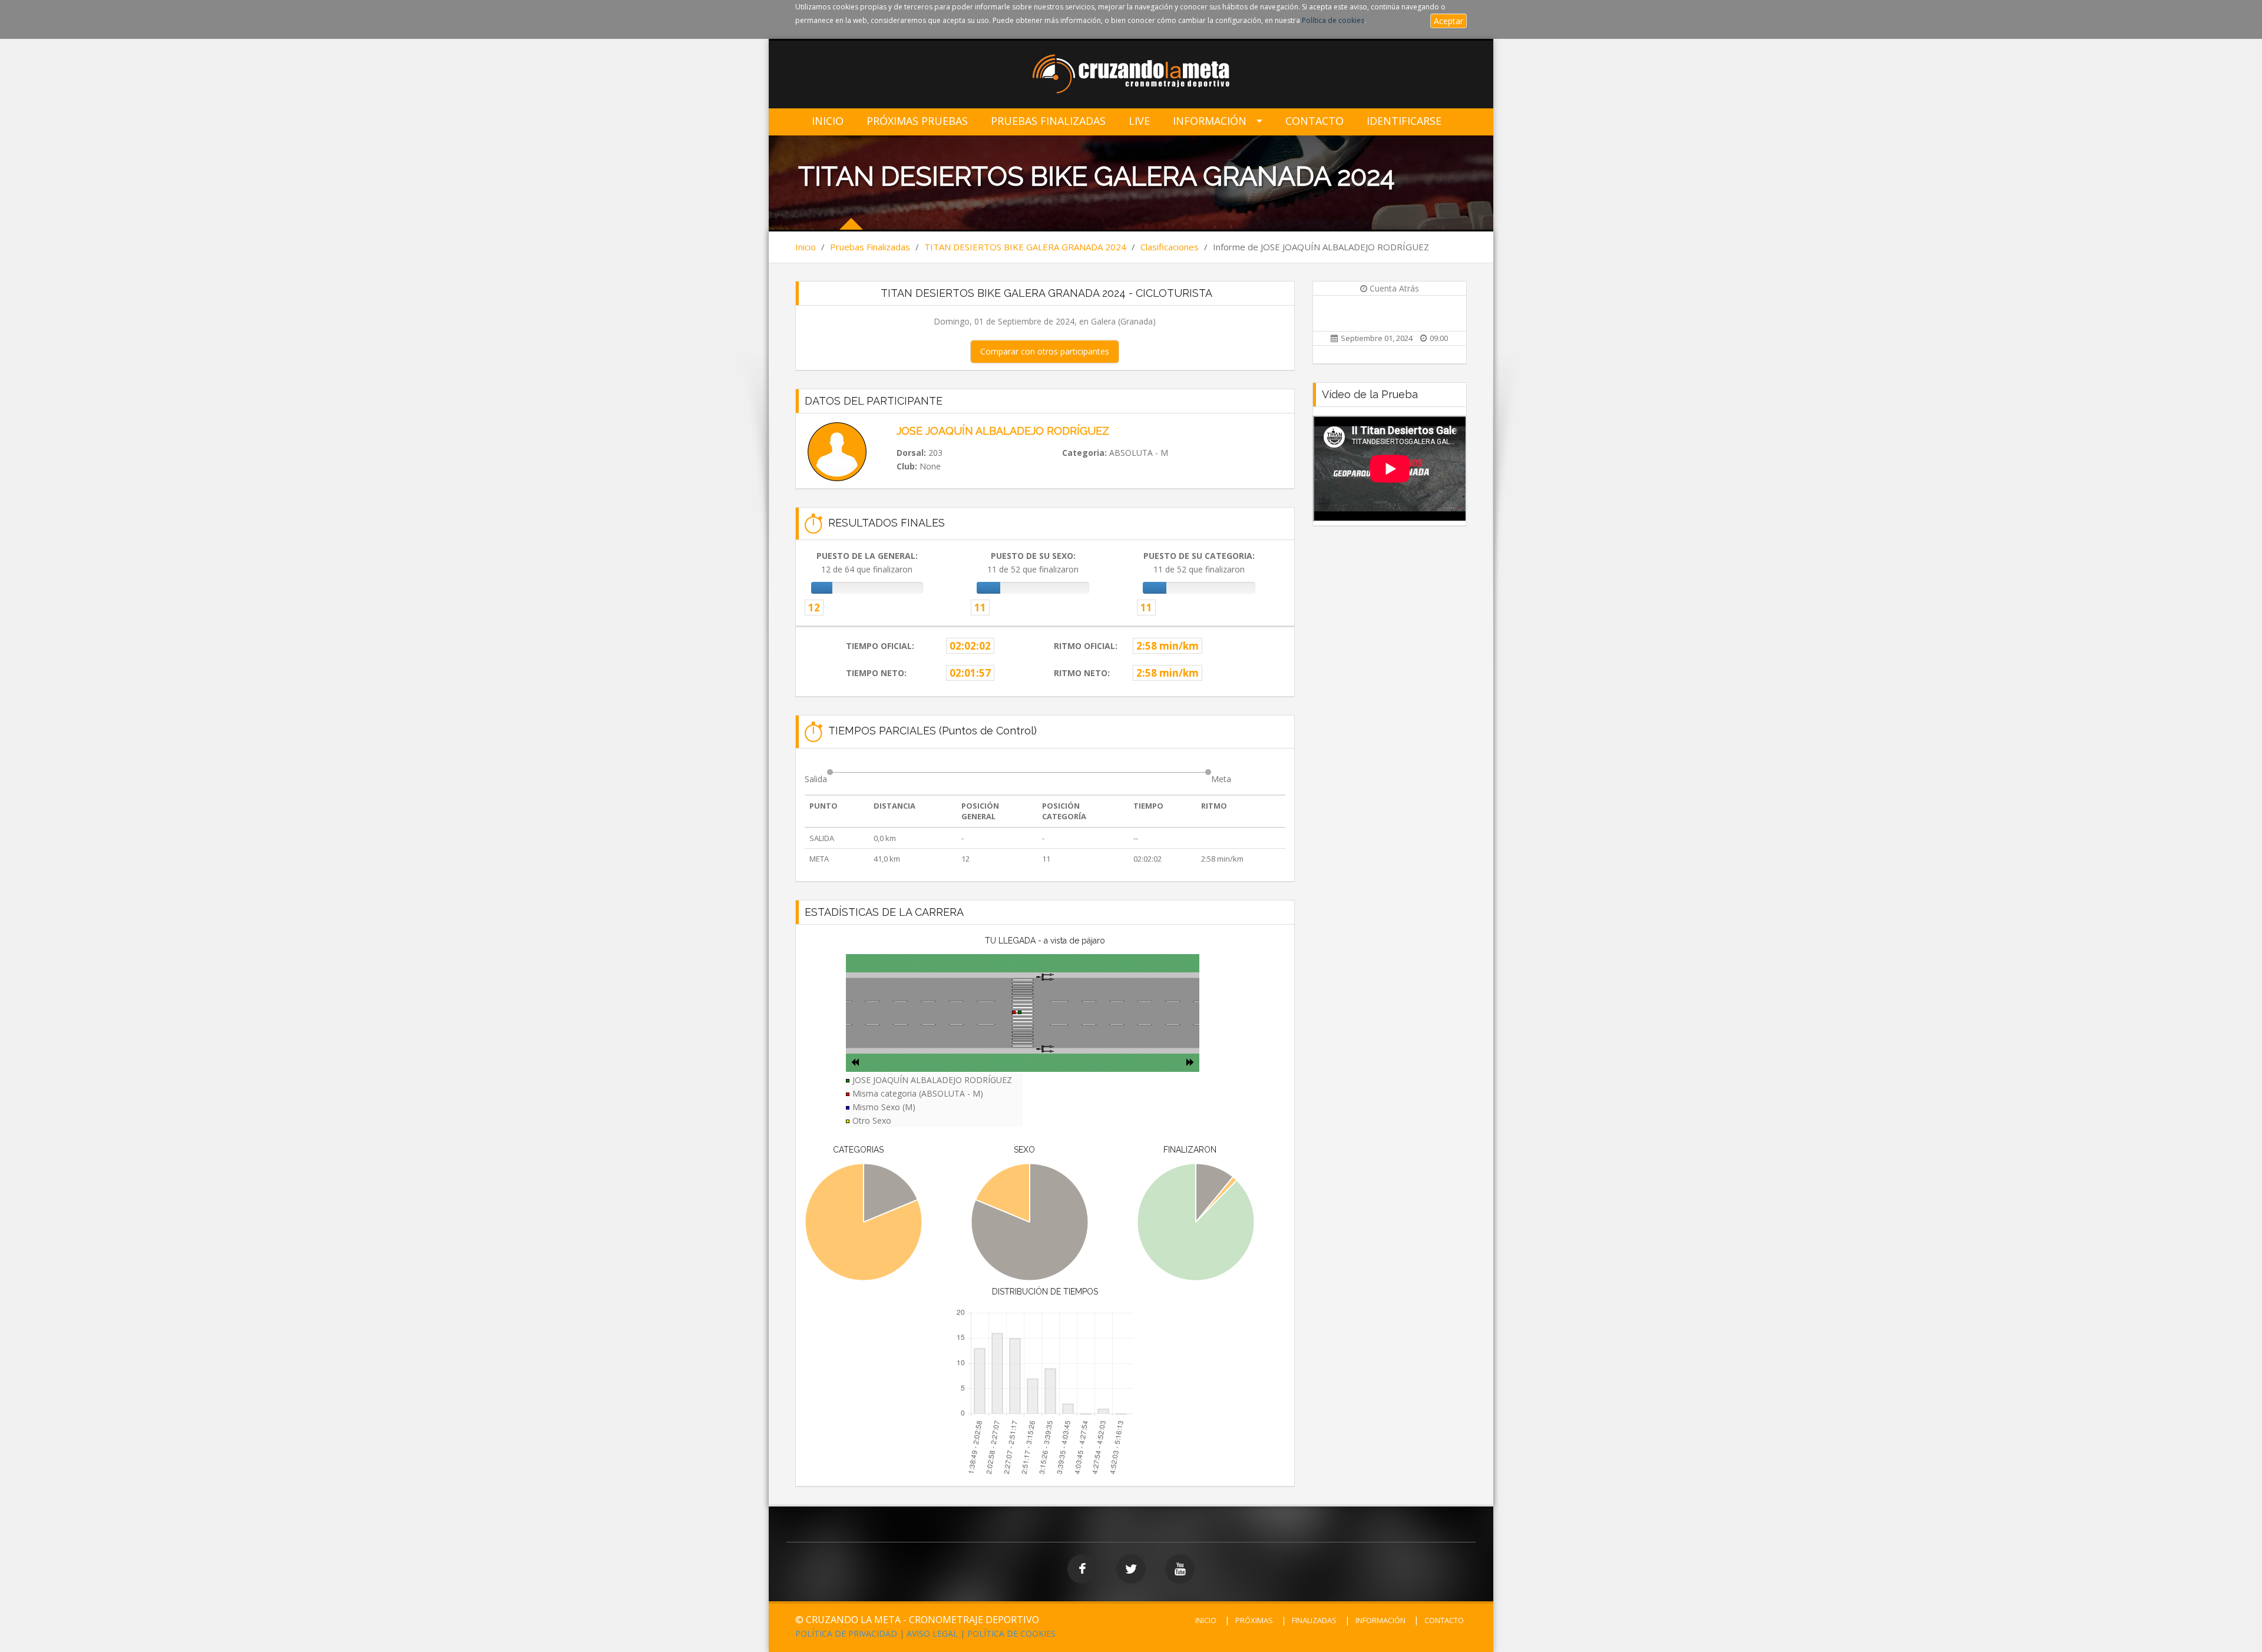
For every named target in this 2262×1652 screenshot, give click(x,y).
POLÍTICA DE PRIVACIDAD (846, 1633)
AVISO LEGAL (932, 1633)
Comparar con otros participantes (1045, 351)
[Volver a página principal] (1131, 75)
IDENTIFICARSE (1404, 121)
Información (1210, 121)
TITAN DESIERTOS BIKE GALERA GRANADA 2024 (1025, 247)
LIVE (1139, 121)
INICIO (1206, 1620)
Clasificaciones (1170, 247)
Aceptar (1449, 21)
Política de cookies (1333, 20)
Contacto (1314, 121)
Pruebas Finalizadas (1048, 121)
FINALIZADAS (1314, 1620)
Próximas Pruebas (917, 121)
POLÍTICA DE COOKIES (1011, 1633)
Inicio (828, 121)
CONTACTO (1444, 1620)
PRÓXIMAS (1254, 1620)
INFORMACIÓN (1380, 1620)
